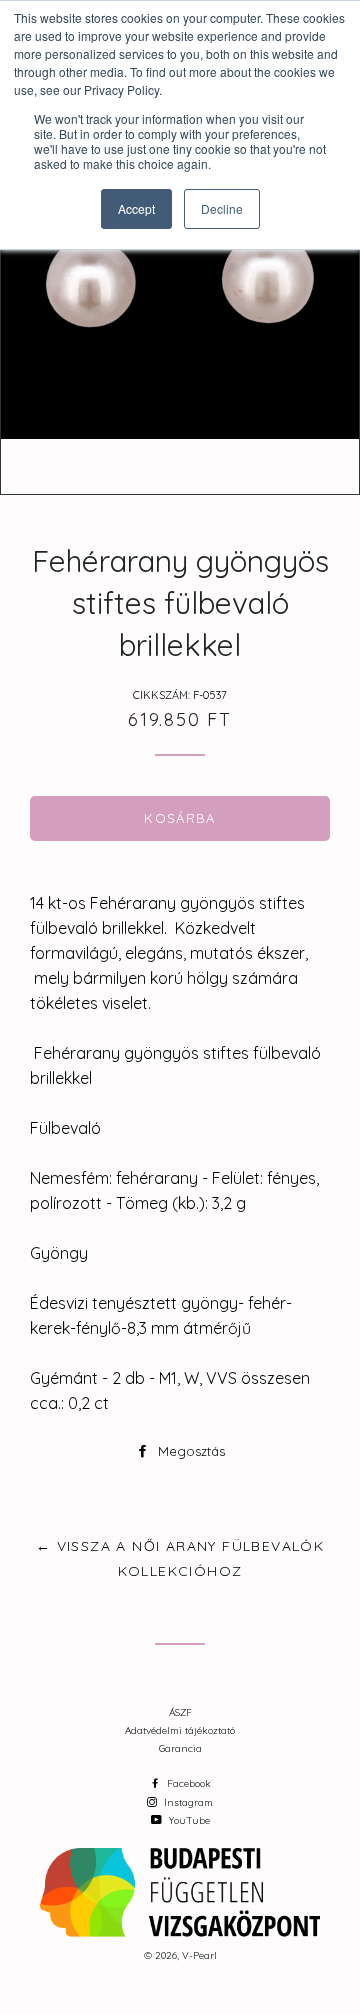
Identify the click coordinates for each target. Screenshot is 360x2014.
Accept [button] (136, 208)
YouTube (188, 1820)
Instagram (187, 1802)
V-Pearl (199, 1955)
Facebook (187, 1783)
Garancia (180, 1748)
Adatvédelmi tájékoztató (180, 1730)
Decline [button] (222, 208)
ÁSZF (180, 1712)
